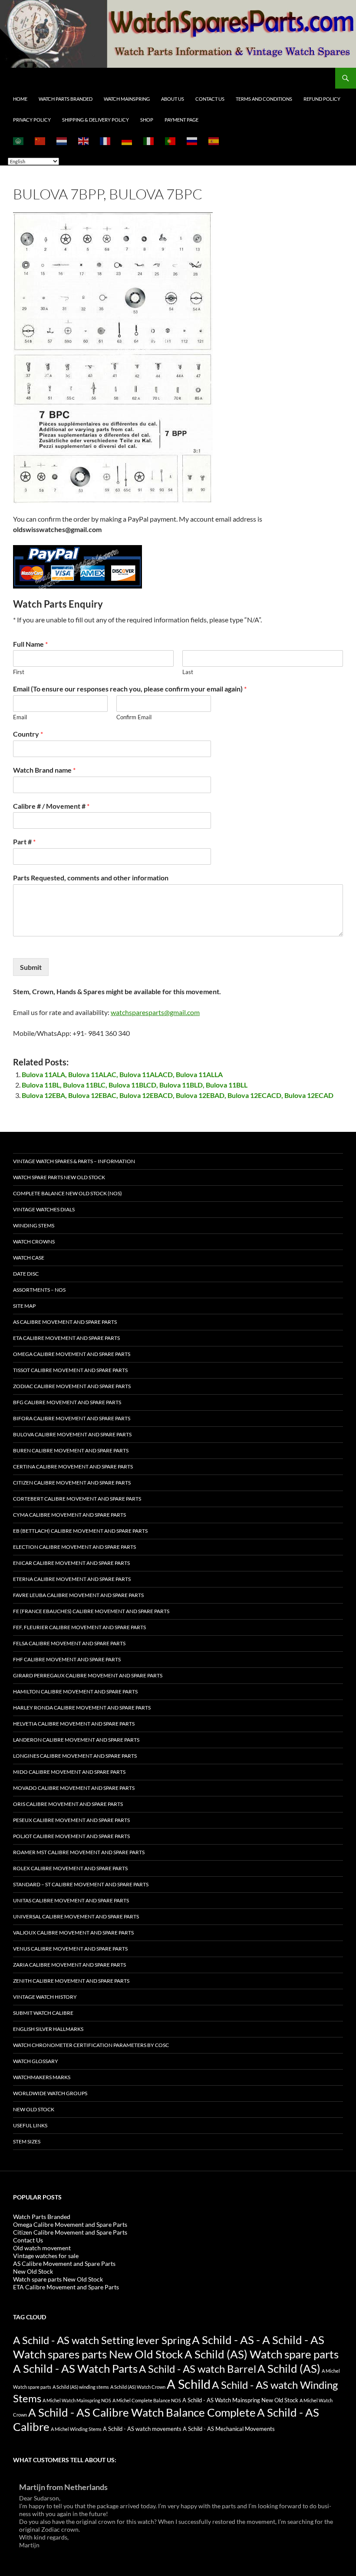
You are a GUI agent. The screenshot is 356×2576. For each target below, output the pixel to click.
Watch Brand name (44, 770)
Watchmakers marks (42, 2077)
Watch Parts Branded (66, 99)
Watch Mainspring (127, 99)
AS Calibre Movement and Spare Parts (65, 1322)
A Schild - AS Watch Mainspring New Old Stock (240, 2400)
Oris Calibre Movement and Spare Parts (68, 1804)
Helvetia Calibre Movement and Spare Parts (74, 1724)
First (19, 672)
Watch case (29, 1258)
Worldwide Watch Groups (50, 2093)
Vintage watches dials (44, 1209)
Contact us (210, 99)
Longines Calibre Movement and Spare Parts (75, 1756)
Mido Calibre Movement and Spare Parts (69, 1772)
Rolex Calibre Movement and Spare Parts (70, 1868)
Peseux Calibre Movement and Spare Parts (71, 1820)
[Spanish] (214, 141)
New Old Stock (34, 2109)
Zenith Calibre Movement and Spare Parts (71, 1981)
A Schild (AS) (289, 2368)
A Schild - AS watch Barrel (198, 2369)
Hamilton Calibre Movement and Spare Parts (75, 1691)
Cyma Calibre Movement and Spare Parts (69, 1515)
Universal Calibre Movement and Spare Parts (76, 1916)
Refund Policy (322, 99)
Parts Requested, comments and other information (91, 878)
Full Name (30, 644)
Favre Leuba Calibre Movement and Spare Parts (78, 1595)
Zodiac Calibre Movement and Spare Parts (72, 1386)
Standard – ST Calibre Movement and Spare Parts (81, 1884)
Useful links (30, 2125)
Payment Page (181, 120)
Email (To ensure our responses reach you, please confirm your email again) (130, 689)
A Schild (189, 2384)
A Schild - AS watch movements (142, 2429)
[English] (84, 141)
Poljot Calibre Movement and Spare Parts (71, 1836)
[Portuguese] (171, 141)
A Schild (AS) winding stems (81, 2387)
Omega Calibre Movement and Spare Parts (72, 1354)
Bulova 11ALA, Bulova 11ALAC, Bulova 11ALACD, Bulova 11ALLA (122, 1074)
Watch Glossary (36, 2061)
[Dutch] (62, 141)
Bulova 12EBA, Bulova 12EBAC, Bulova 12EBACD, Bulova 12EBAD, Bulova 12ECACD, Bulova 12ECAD (178, 1095)
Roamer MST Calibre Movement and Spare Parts (79, 1852)
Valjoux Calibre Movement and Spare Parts (73, 1933)
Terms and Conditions (264, 99)
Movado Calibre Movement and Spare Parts (74, 1788)
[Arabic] (19, 141)
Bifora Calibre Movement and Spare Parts (72, 1418)
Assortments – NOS (39, 1290)
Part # (24, 842)
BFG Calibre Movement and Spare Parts (67, 1402)
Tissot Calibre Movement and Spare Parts (70, 1370)
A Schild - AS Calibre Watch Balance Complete (142, 2412)
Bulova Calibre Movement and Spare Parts (72, 1434)
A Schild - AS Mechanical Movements (229, 2429)
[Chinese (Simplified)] (40, 141)
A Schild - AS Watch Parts (75, 2368)
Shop (147, 120)
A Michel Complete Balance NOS (147, 2400)
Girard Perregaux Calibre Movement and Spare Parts (88, 1675)
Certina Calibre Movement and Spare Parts (73, 1467)
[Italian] (149, 141)
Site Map (24, 1306)
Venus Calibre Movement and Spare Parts (70, 1949)
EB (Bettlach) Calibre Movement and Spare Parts (80, 1531)
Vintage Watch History (45, 1997)
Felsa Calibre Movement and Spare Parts (69, 1643)
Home (20, 99)
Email (20, 717)
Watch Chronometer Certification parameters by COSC (91, 2045)
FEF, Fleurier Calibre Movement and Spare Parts (79, 1627)
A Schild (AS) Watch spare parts (262, 2354)
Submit (31, 967)
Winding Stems (34, 1225)
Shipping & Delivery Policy (96, 120)
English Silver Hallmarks (48, 2029)
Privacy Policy (32, 120)
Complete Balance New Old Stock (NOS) (68, 1193)
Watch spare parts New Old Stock (59, 1177)
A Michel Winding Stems (76, 2429)
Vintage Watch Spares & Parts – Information (74, 1161)
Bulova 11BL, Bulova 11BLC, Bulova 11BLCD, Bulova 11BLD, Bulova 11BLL (135, 1085)
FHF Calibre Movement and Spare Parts (67, 1659)
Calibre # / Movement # (51, 806)
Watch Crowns (34, 1242)
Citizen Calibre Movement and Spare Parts (72, 1483)
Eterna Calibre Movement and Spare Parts (72, 1579)
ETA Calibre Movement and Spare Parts (66, 1338)
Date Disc (26, 1274)
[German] (127, 141)
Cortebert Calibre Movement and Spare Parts (77, 1499)
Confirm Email (134, 717)
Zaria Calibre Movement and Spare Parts (69, 1965)
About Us (173, 99)
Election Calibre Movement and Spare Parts (74, 1547)
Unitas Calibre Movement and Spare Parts (71, 1900)
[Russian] (192, 141)
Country (28, 734)
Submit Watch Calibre (43, 2013)
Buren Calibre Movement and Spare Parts (71, 1450)
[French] (105, 141)
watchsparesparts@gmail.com (155, 1012)
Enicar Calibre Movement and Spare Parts (71, 1563)
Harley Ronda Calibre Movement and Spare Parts (82, 1708)
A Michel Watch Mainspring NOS (77, 2400)
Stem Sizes (27, 2141)
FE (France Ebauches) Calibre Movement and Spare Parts (91, 1611)
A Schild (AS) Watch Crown (138, 2387)
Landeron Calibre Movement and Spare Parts (76, 1740)
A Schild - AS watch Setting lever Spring (102, 2340)
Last (188, 672)
